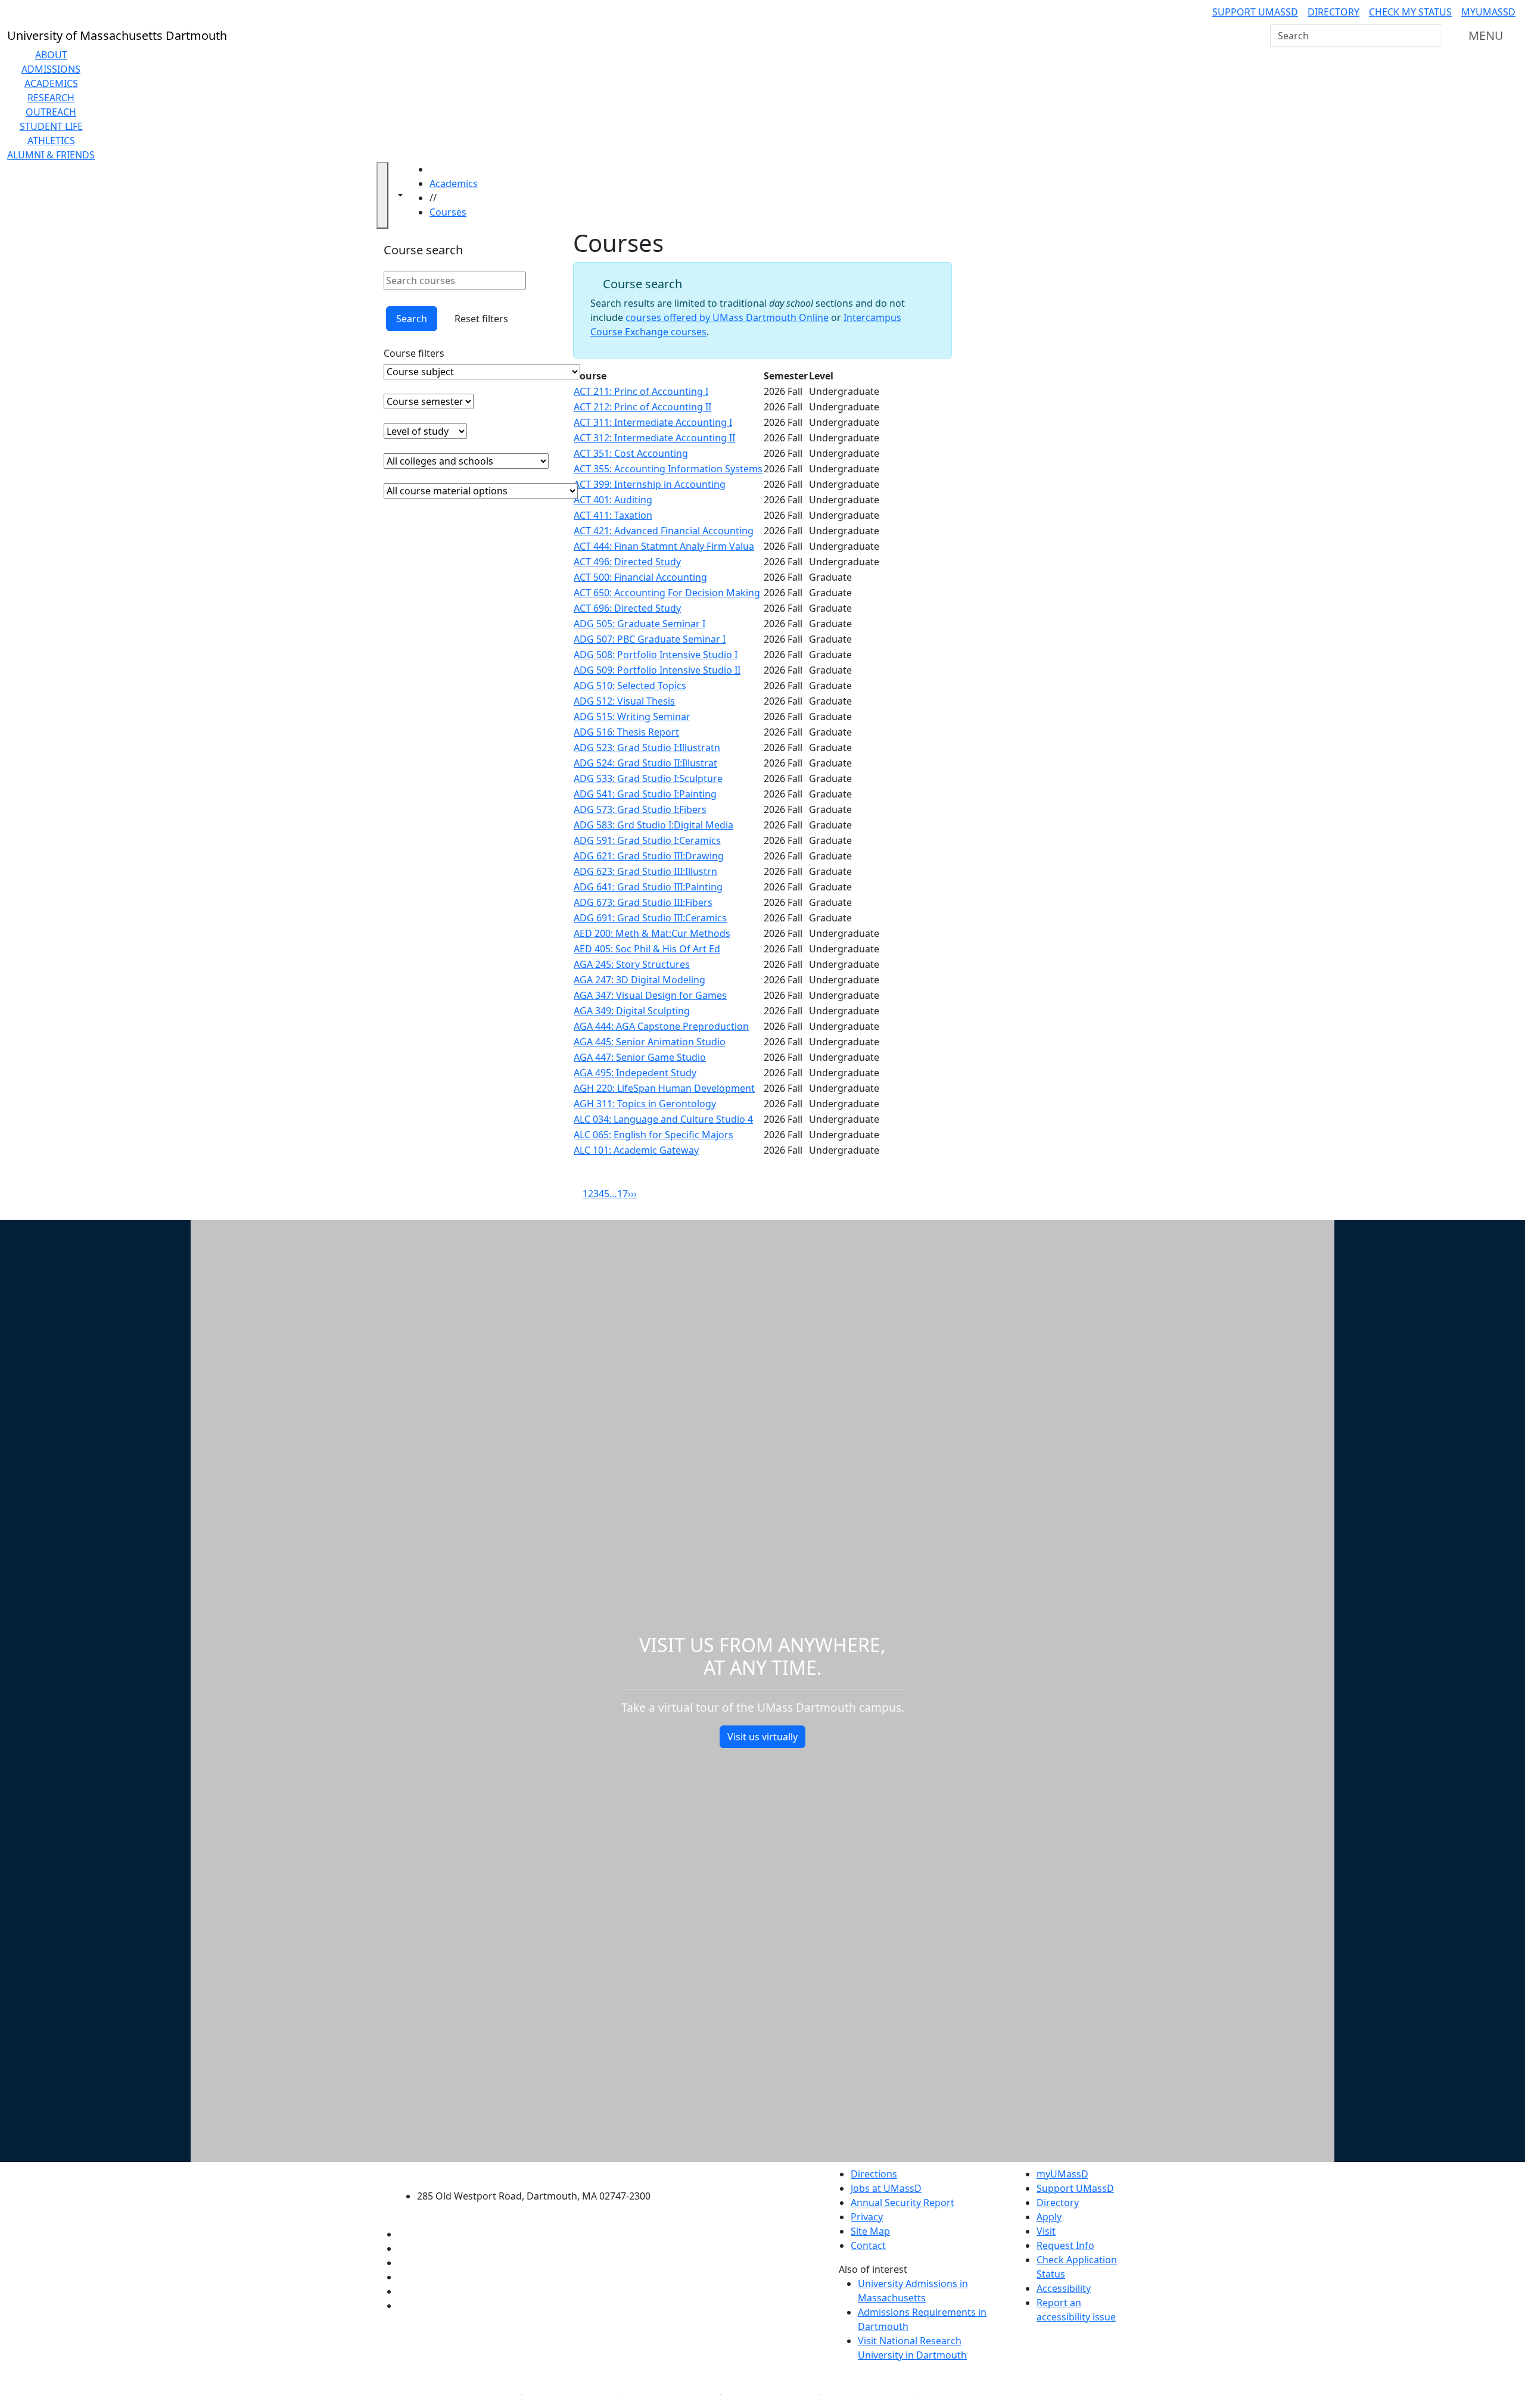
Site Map (870, 2231)
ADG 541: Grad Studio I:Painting (645, 794)
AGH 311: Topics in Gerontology (645, 1104)
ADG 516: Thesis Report (626, 732)
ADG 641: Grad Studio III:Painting (648, 887)
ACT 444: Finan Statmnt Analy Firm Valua (664, 546)
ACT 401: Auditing (613, 500)
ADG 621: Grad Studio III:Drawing (649, 856)
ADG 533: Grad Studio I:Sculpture (648, 778)
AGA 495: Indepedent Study (635, 1073)
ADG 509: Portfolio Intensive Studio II (657, 670)
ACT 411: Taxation (613, 515)
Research (51, 98)
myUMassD (1488, 12)
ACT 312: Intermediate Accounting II (654, 438)
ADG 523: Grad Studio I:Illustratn (647, 747)
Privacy (867, 2217)
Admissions (51, 69)
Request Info (1065, 2245)
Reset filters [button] (481, 319)
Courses (448, 212)
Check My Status (1410, 12)
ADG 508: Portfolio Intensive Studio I (656, 655)
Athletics (51, 141)
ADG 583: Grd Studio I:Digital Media (653, 825)
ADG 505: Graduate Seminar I (639, 624)
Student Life (51, 126)
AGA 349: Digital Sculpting (632, 1011)
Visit (1046, 2231)
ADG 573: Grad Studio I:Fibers (640, 809)
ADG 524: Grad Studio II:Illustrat (645, 763)
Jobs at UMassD (886, 2188)
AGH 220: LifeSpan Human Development (664, 1088)
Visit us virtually (762, 1737)
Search (412, 319)
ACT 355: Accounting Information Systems (668, 469)
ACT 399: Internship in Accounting (650, 484)
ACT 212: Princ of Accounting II (642, 407)
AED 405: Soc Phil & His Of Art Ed (647, 949)
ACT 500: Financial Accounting (640, 577)
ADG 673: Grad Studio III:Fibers (643, 902)
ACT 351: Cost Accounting (631, 453)
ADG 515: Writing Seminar (632, 717)
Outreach (51, 112)
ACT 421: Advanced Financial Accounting (664, 531)
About (51, 55)
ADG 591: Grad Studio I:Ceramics (647, 840)
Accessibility (1064, 2288)
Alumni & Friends (51, 155)
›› (634, 1194)
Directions (874, 2174)
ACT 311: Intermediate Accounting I (653, 422)
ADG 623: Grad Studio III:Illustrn (645, 871)
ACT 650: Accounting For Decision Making (667, 593)
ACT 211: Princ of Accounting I (641, 391)
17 (623, 1194)
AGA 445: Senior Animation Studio (650, 1042)
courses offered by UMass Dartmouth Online (727, 317)
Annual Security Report (902, 2203)
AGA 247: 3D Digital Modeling (639, 980)
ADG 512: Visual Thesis (624, 701)
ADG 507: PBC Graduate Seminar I (650, 639)
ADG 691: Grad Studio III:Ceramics (650, 918)
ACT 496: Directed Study (627, 562)
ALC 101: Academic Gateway (636, 1150)
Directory (1333, 12)
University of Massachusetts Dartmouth (541, 2172)
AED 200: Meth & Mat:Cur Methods (652, 933)
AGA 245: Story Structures (632, 964)
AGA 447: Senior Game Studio (640, 1057)
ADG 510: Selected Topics (630, 686)
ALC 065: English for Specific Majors (653, 1135)
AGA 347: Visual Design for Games (650, 995)
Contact (868, 2245)
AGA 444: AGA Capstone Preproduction (661, 1026)
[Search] (1432, 36)
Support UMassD (1255, 12)
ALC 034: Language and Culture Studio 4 (663, 1119)
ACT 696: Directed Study (627, 608)
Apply (1049, 2217)
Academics (51, 83)
